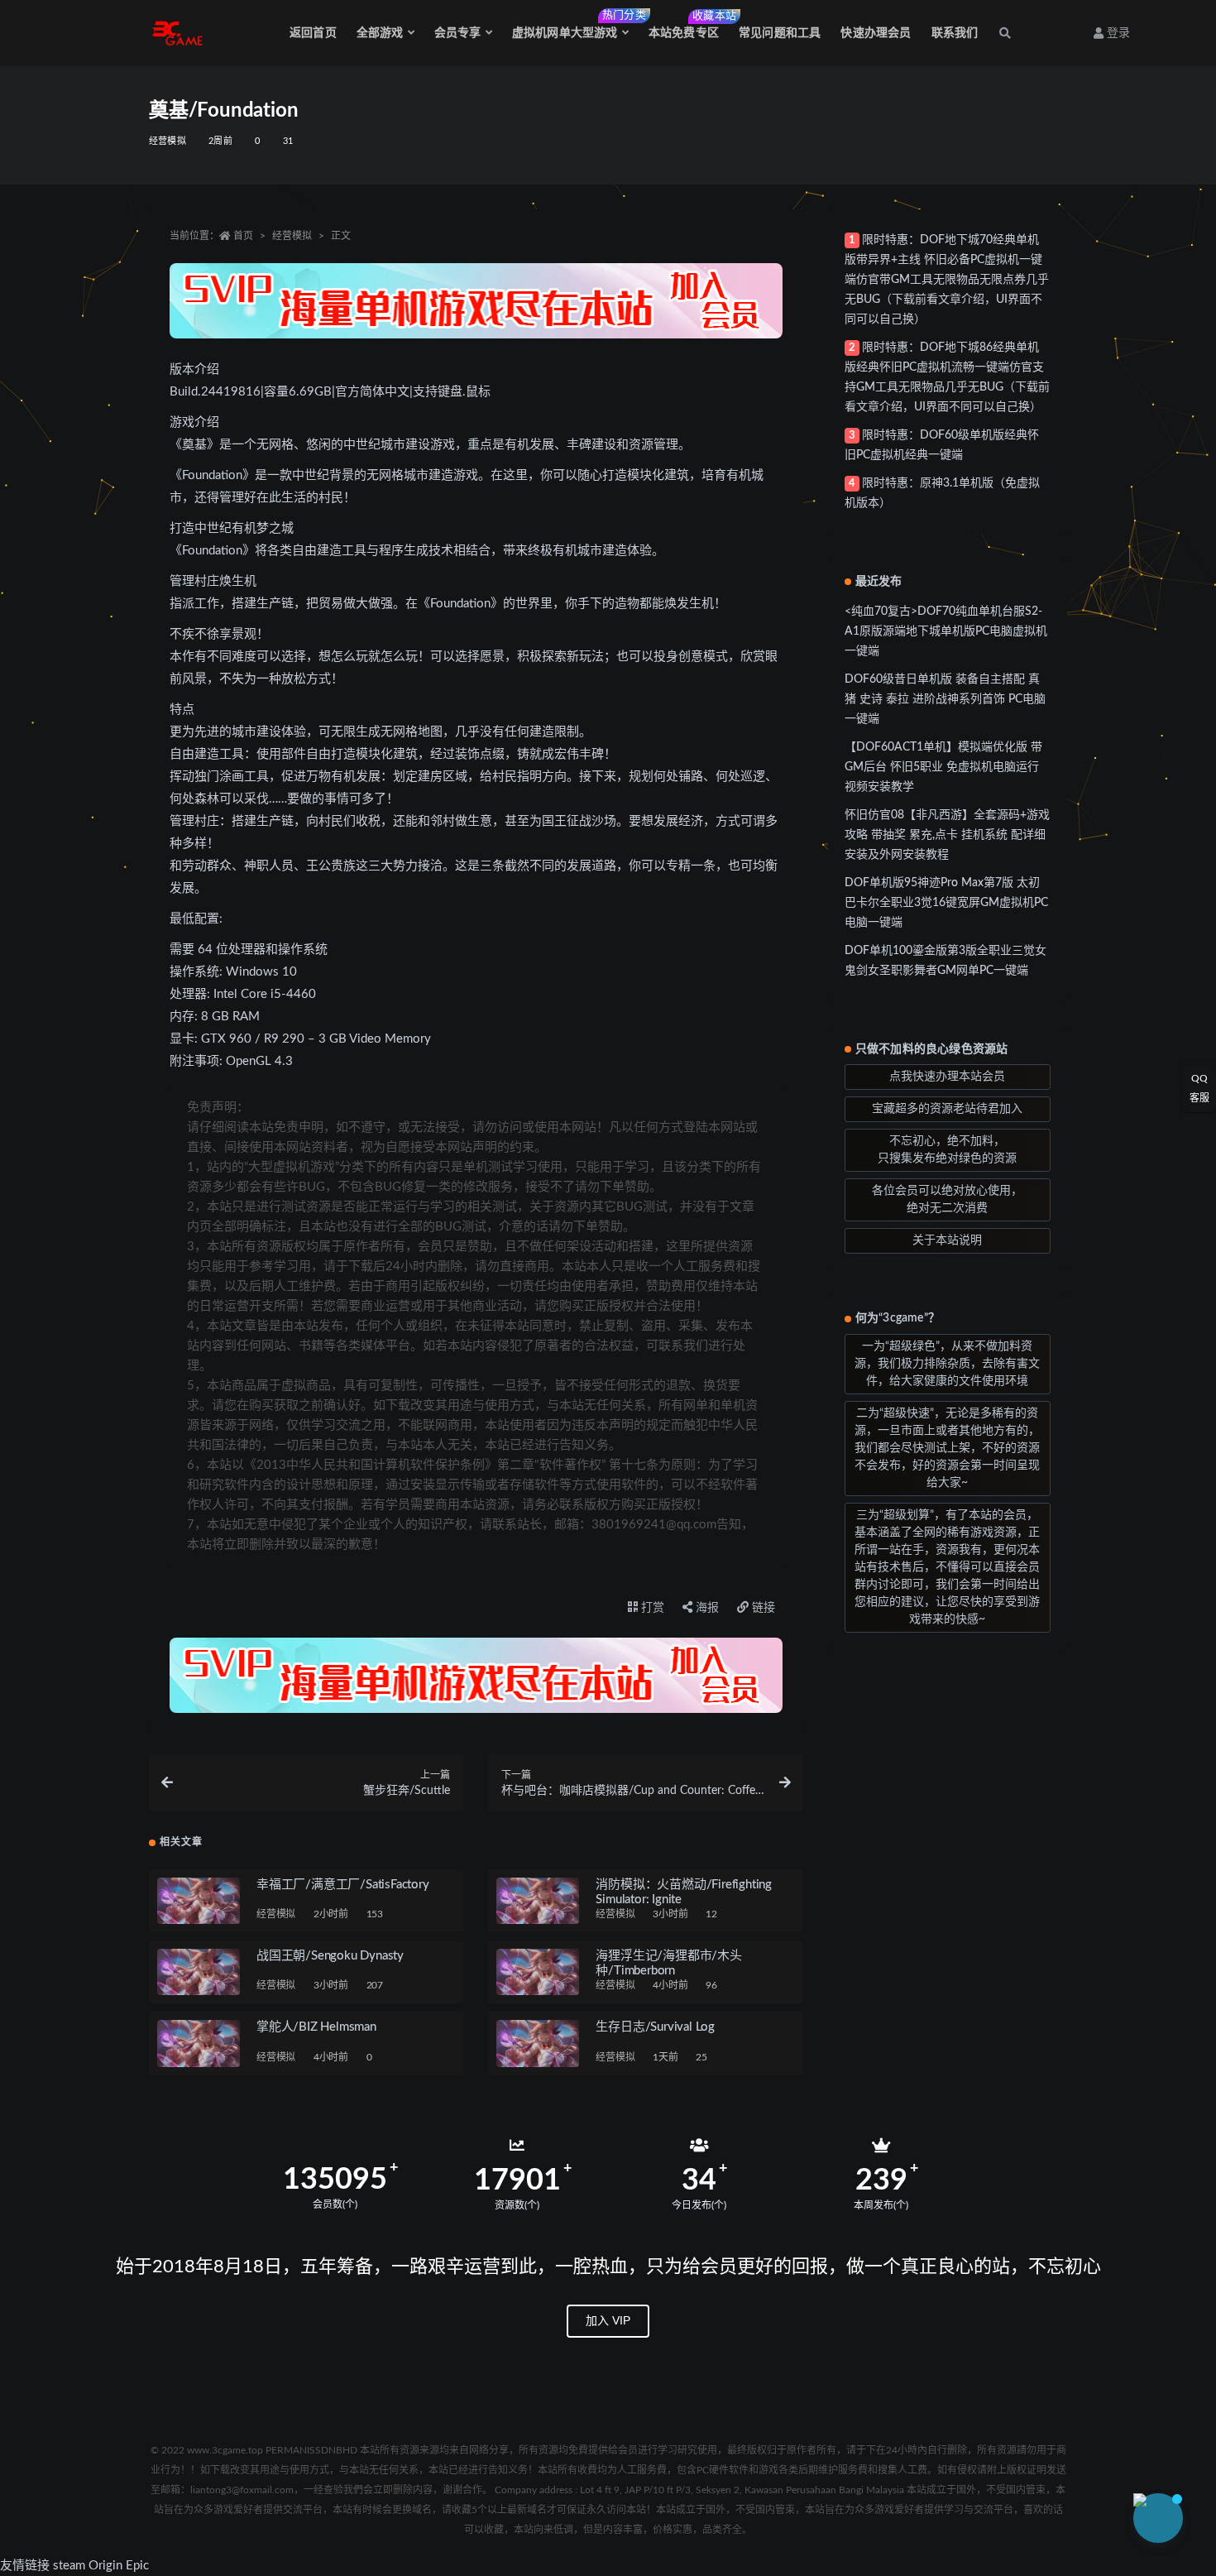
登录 (1118, 33)
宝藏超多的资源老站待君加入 (947, 1109)
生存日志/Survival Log (655, 2027)
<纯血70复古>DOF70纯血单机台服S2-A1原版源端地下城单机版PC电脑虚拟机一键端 (946, 631)
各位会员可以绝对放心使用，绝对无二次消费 (947, 1199)
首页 (243, 236)
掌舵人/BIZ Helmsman (316, 2027)
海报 (706, 1608)
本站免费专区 (684, 25)
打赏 (651, 1608)
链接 (762, 1608)
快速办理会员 (876, 33)
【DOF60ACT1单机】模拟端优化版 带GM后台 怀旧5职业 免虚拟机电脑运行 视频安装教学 (943, 767)
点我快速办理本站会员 (947, 1077)
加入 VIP (608, 2320)
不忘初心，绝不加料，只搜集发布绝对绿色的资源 (947, 1150)
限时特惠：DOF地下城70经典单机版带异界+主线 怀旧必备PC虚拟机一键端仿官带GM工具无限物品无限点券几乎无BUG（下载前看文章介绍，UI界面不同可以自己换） (947, 280)
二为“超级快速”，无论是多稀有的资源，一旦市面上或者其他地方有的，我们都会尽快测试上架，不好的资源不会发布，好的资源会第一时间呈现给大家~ (947, 1448)
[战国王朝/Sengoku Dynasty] (199, 1972)
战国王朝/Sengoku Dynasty (330, 1956)
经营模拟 (168, 141)
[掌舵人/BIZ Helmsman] (199, 2043)
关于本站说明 (947, 1240)
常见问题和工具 (780, 33)
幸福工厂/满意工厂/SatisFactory (343, 1885)
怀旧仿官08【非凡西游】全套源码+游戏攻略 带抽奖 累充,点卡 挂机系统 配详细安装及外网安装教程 (947, 835)
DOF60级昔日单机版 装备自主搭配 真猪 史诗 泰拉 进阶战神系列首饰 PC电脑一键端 (945, 699)
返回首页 (313, 33)
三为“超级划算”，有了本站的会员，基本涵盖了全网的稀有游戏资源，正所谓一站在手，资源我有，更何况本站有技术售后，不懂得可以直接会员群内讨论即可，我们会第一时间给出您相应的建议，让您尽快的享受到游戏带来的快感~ (947, 1567)
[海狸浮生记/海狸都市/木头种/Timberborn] (538, 1972)
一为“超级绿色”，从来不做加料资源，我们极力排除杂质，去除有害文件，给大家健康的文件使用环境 (947, 1364)
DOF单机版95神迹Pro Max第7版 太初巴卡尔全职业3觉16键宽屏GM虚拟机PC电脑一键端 (946, 903)
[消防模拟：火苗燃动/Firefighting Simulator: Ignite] (538, 1901)
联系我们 (955, 33)
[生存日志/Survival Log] (538, 2043)
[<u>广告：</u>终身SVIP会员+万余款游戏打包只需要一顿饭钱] (476, 301)
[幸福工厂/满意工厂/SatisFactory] (199, 1901)
